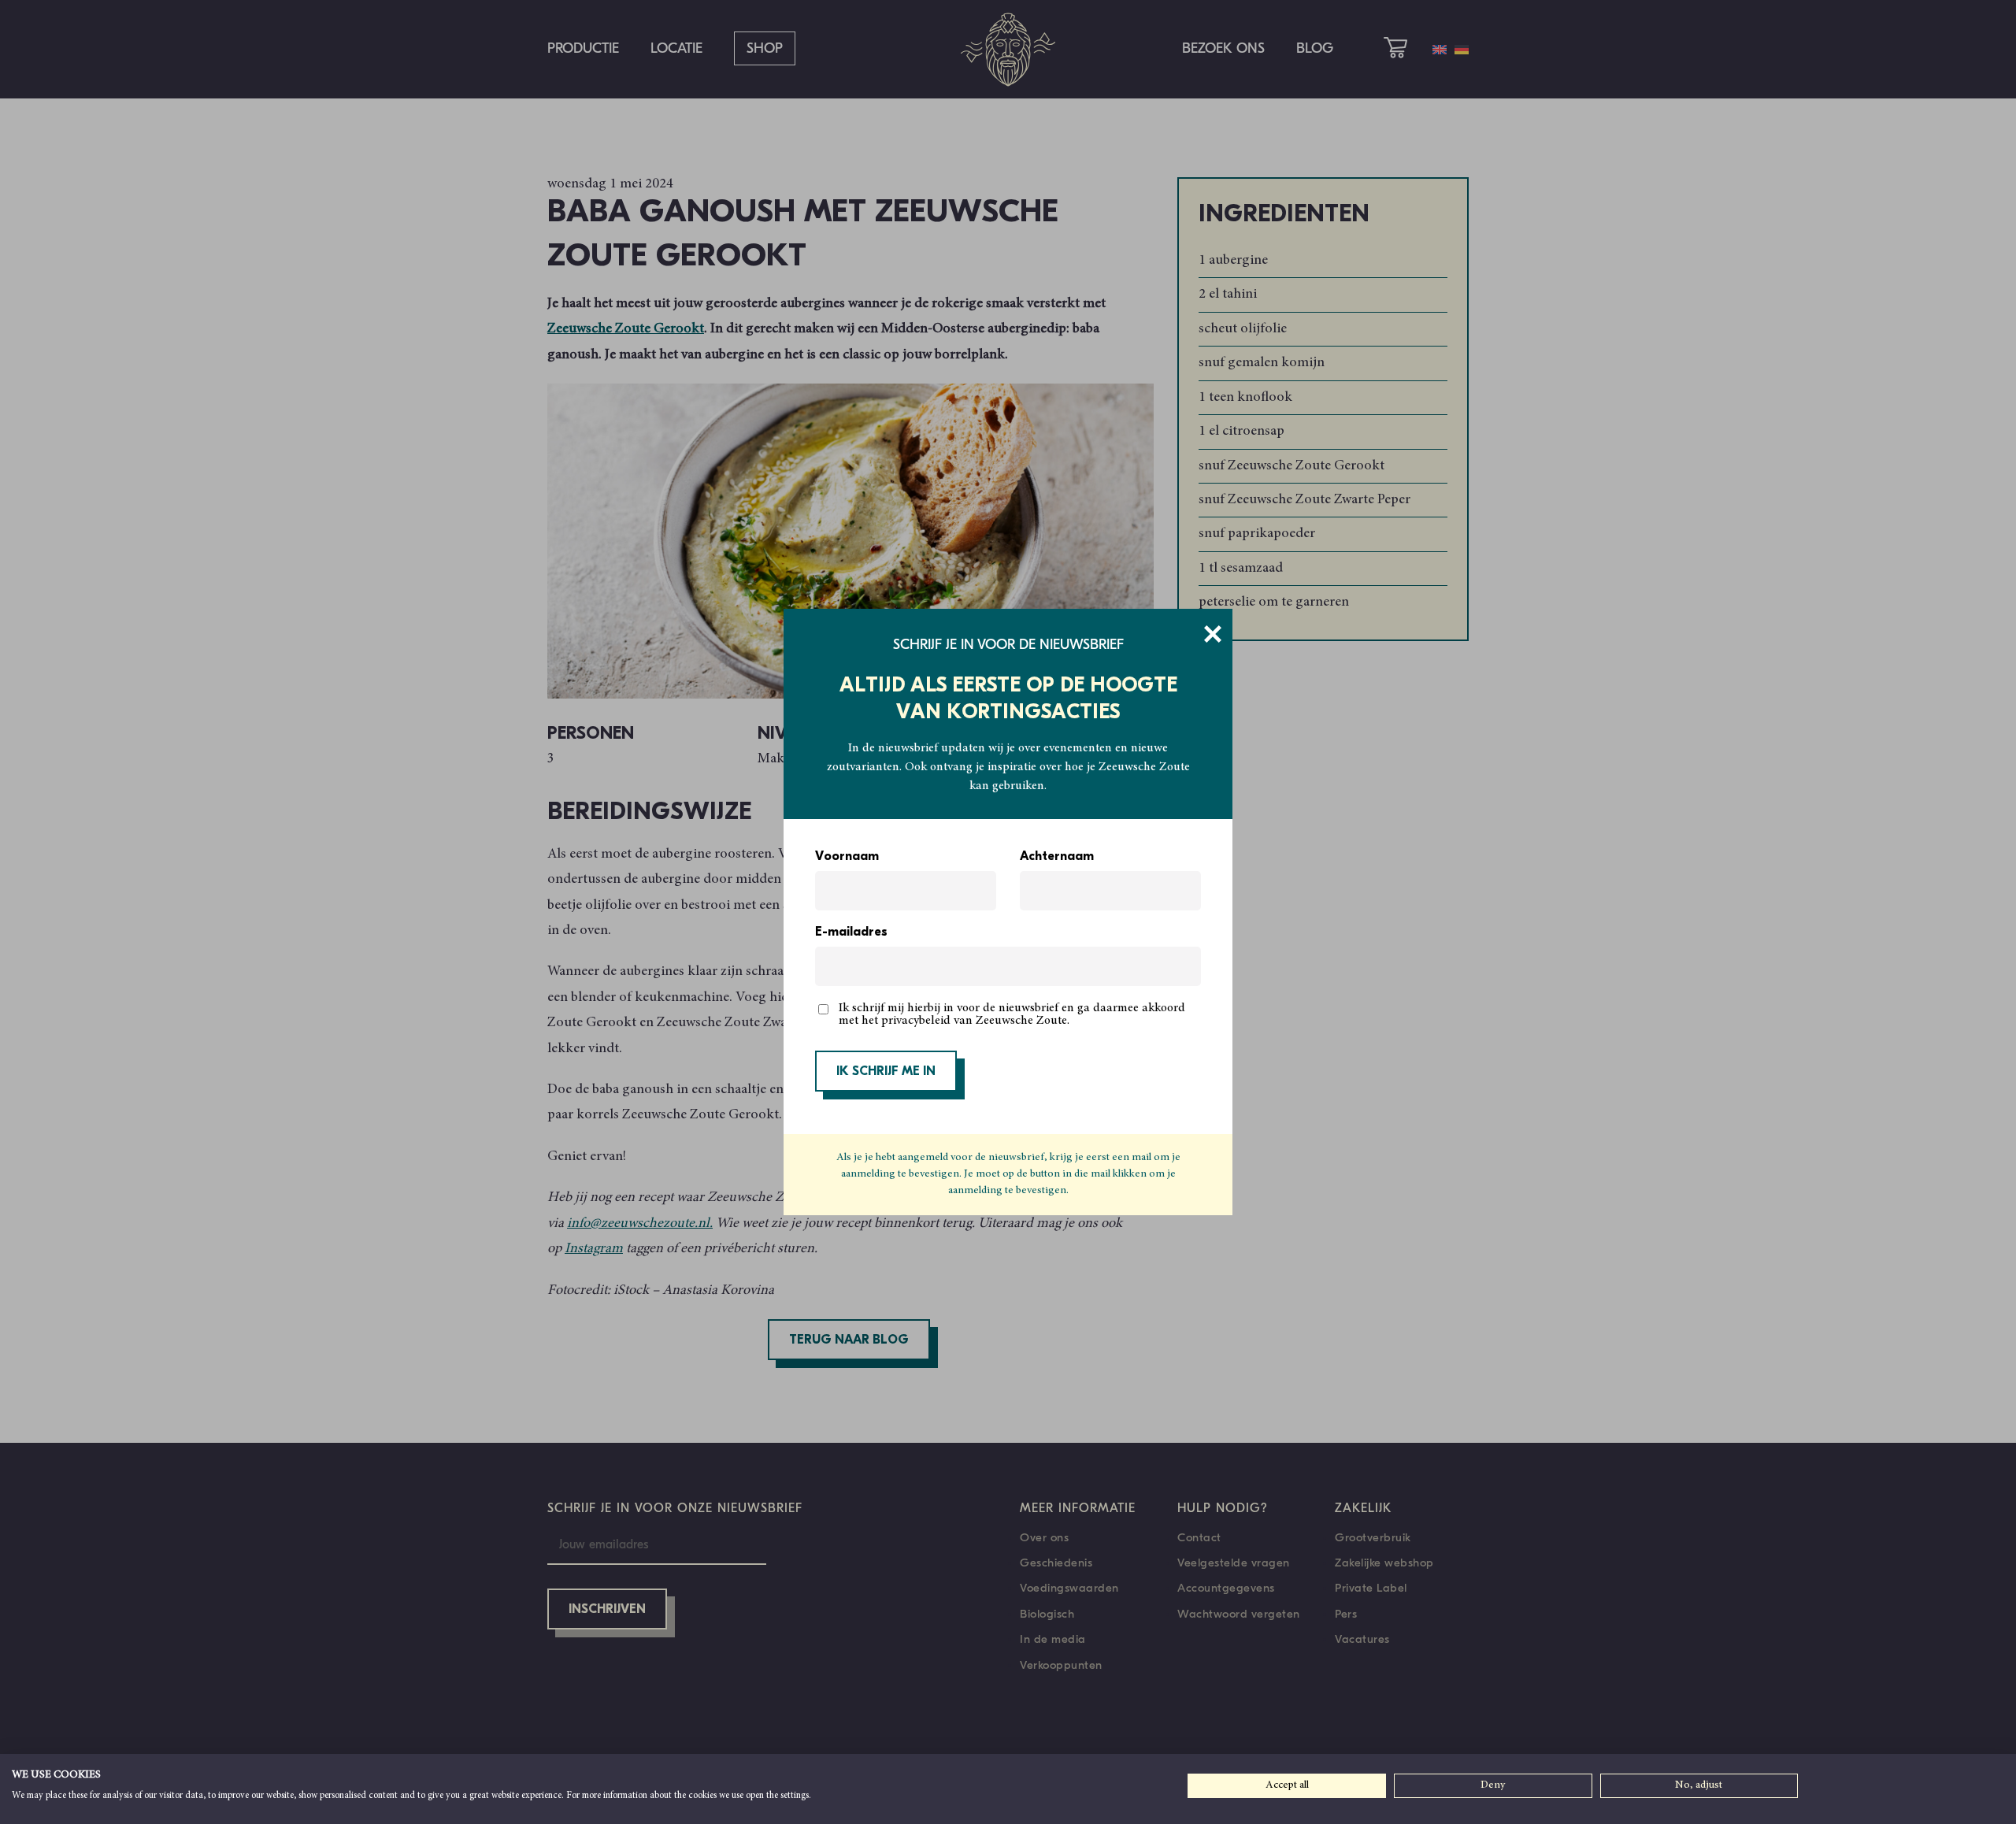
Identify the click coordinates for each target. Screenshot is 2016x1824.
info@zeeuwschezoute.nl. (640, 1224)
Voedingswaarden (1069, 1588)
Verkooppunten (1061, 1665)
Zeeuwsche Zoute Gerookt (626, 329)
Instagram (594, 1249)
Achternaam (1057, 857)
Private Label (1371, 1588)
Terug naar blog (849, 1340)
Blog (1315, 48)
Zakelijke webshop (1384, 1563)
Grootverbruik (1373, 1537)
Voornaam (847, 857)
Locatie (676, 48)
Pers (1346, 1614)
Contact (1199, 1537)
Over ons (1044, 1537)
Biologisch (1047, 1614)
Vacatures (1362, 1639)
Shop (765, 48)
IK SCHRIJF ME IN (886, 1072)
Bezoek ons (1223, 48)
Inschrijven (607, 1610)
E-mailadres (851, 932)
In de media (1053, 1639)
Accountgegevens (1226, 1588)
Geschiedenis (1056, 1563)
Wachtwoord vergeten (1239, 1614)
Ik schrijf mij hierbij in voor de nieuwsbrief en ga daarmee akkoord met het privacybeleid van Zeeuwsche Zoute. (1012, 1014)
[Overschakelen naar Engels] (1440, 50)
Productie (583, 48)
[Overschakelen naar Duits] (1462, 50)
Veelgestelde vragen (1234, 1563)
